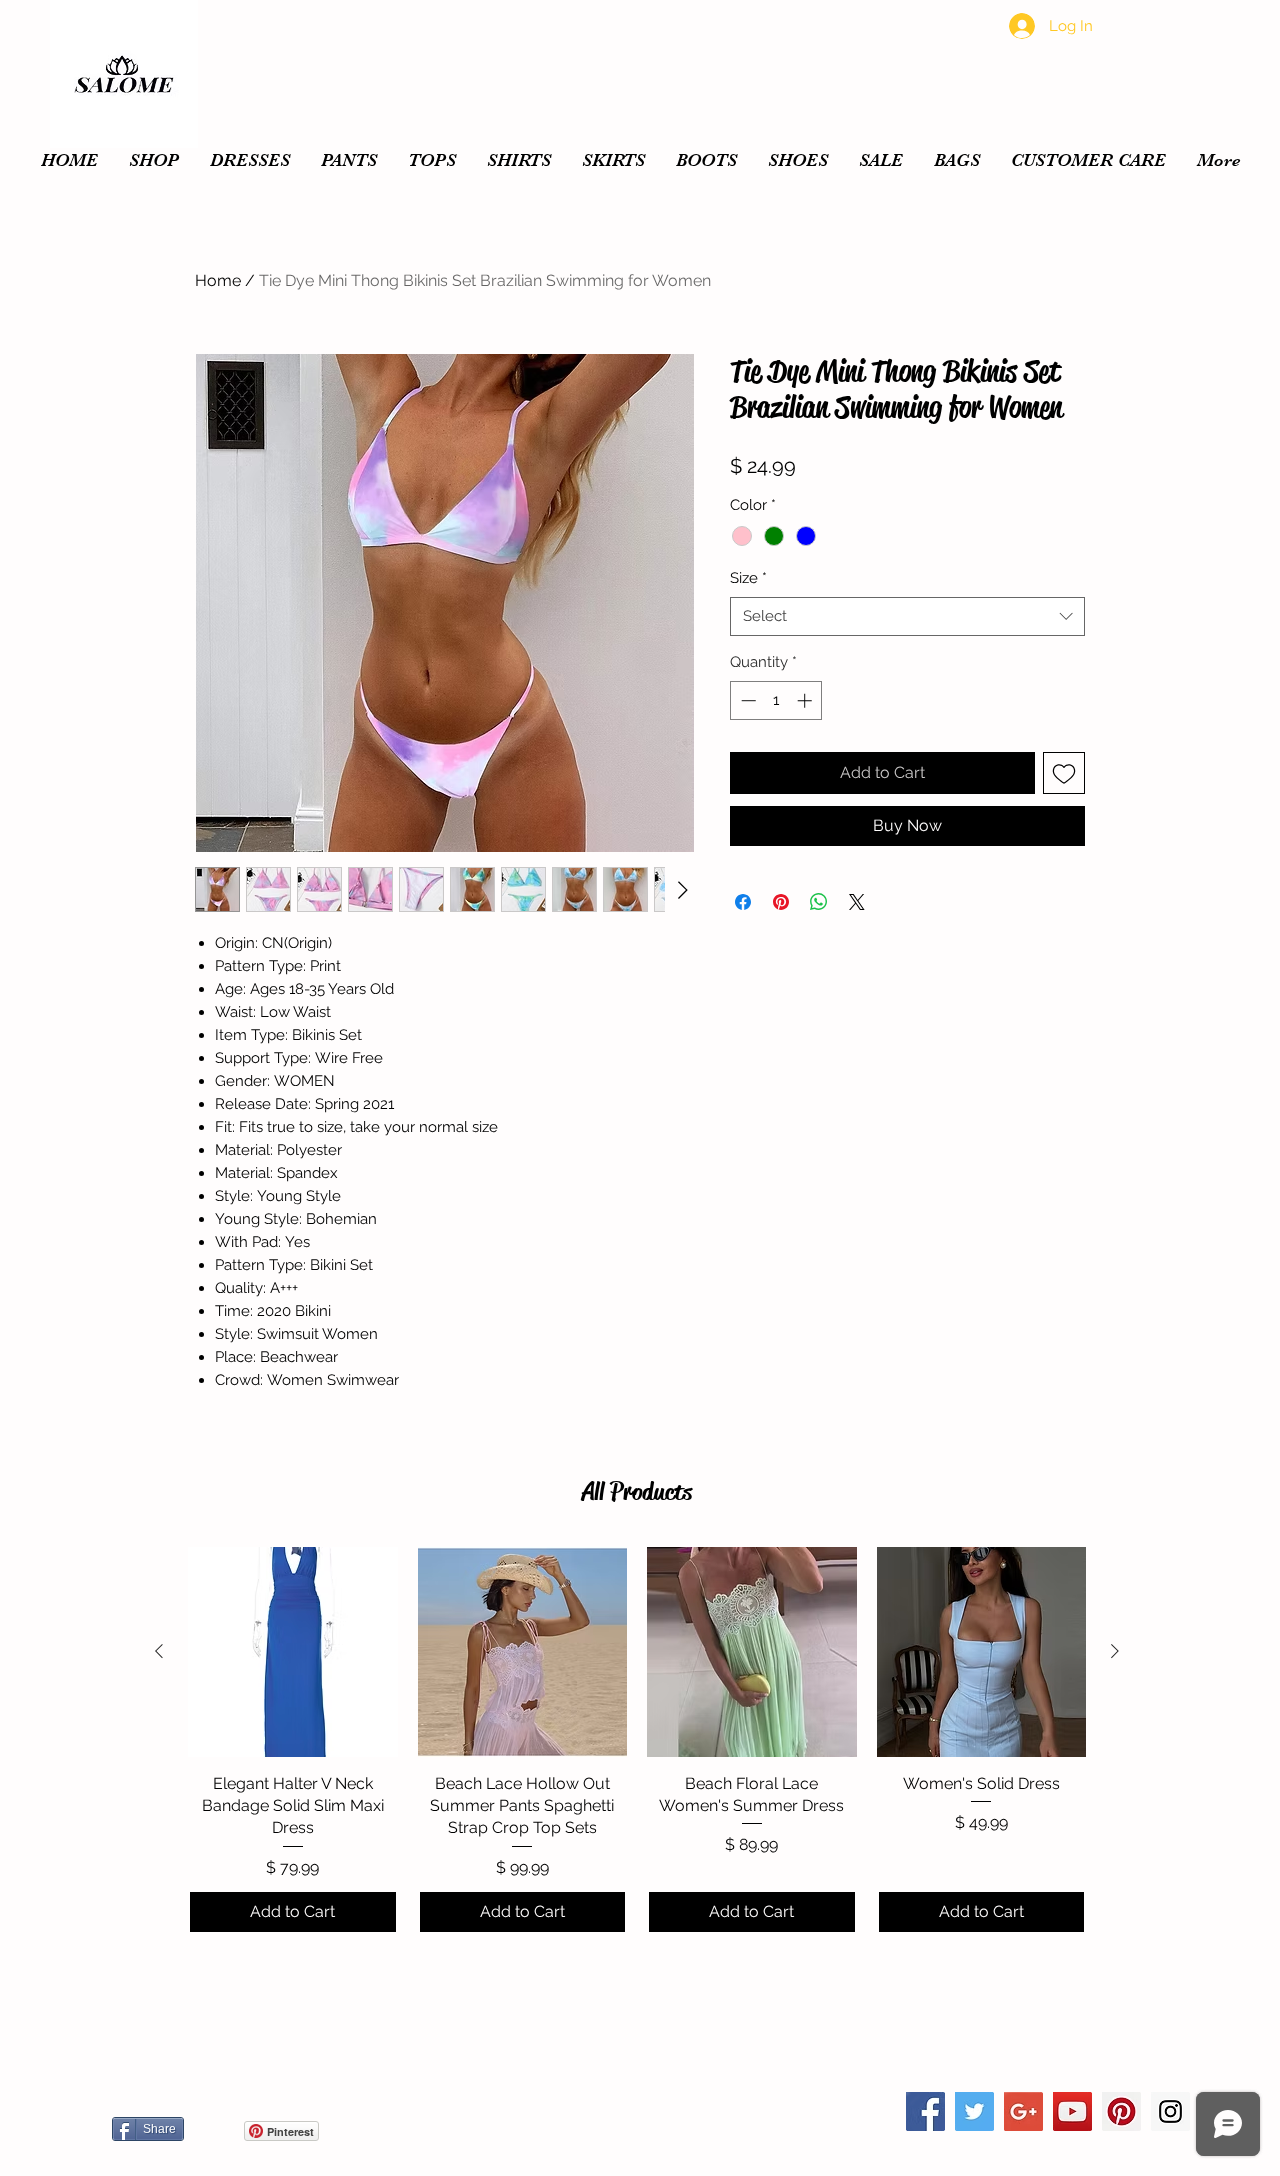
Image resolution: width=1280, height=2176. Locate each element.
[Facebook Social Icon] (925, 2111)
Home (218, 280)
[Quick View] (293, 1652)
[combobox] (907, 616)
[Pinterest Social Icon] (1121, 2111)
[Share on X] (857, 902)
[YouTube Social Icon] (1072, 2111)
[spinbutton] (776, 700)
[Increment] (806, 700)
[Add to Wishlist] (1064, 773)
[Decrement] (746, 700)
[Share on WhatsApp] (819, 902)
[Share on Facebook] (743, 902)
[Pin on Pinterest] (781, 902)
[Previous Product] (159, 1651)
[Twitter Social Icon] (974, 2111)
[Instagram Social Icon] (1170, 2111)
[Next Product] (1115, 1651)
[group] (637, 1740)
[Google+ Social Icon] (1023, 2111)
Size (748, 578)
